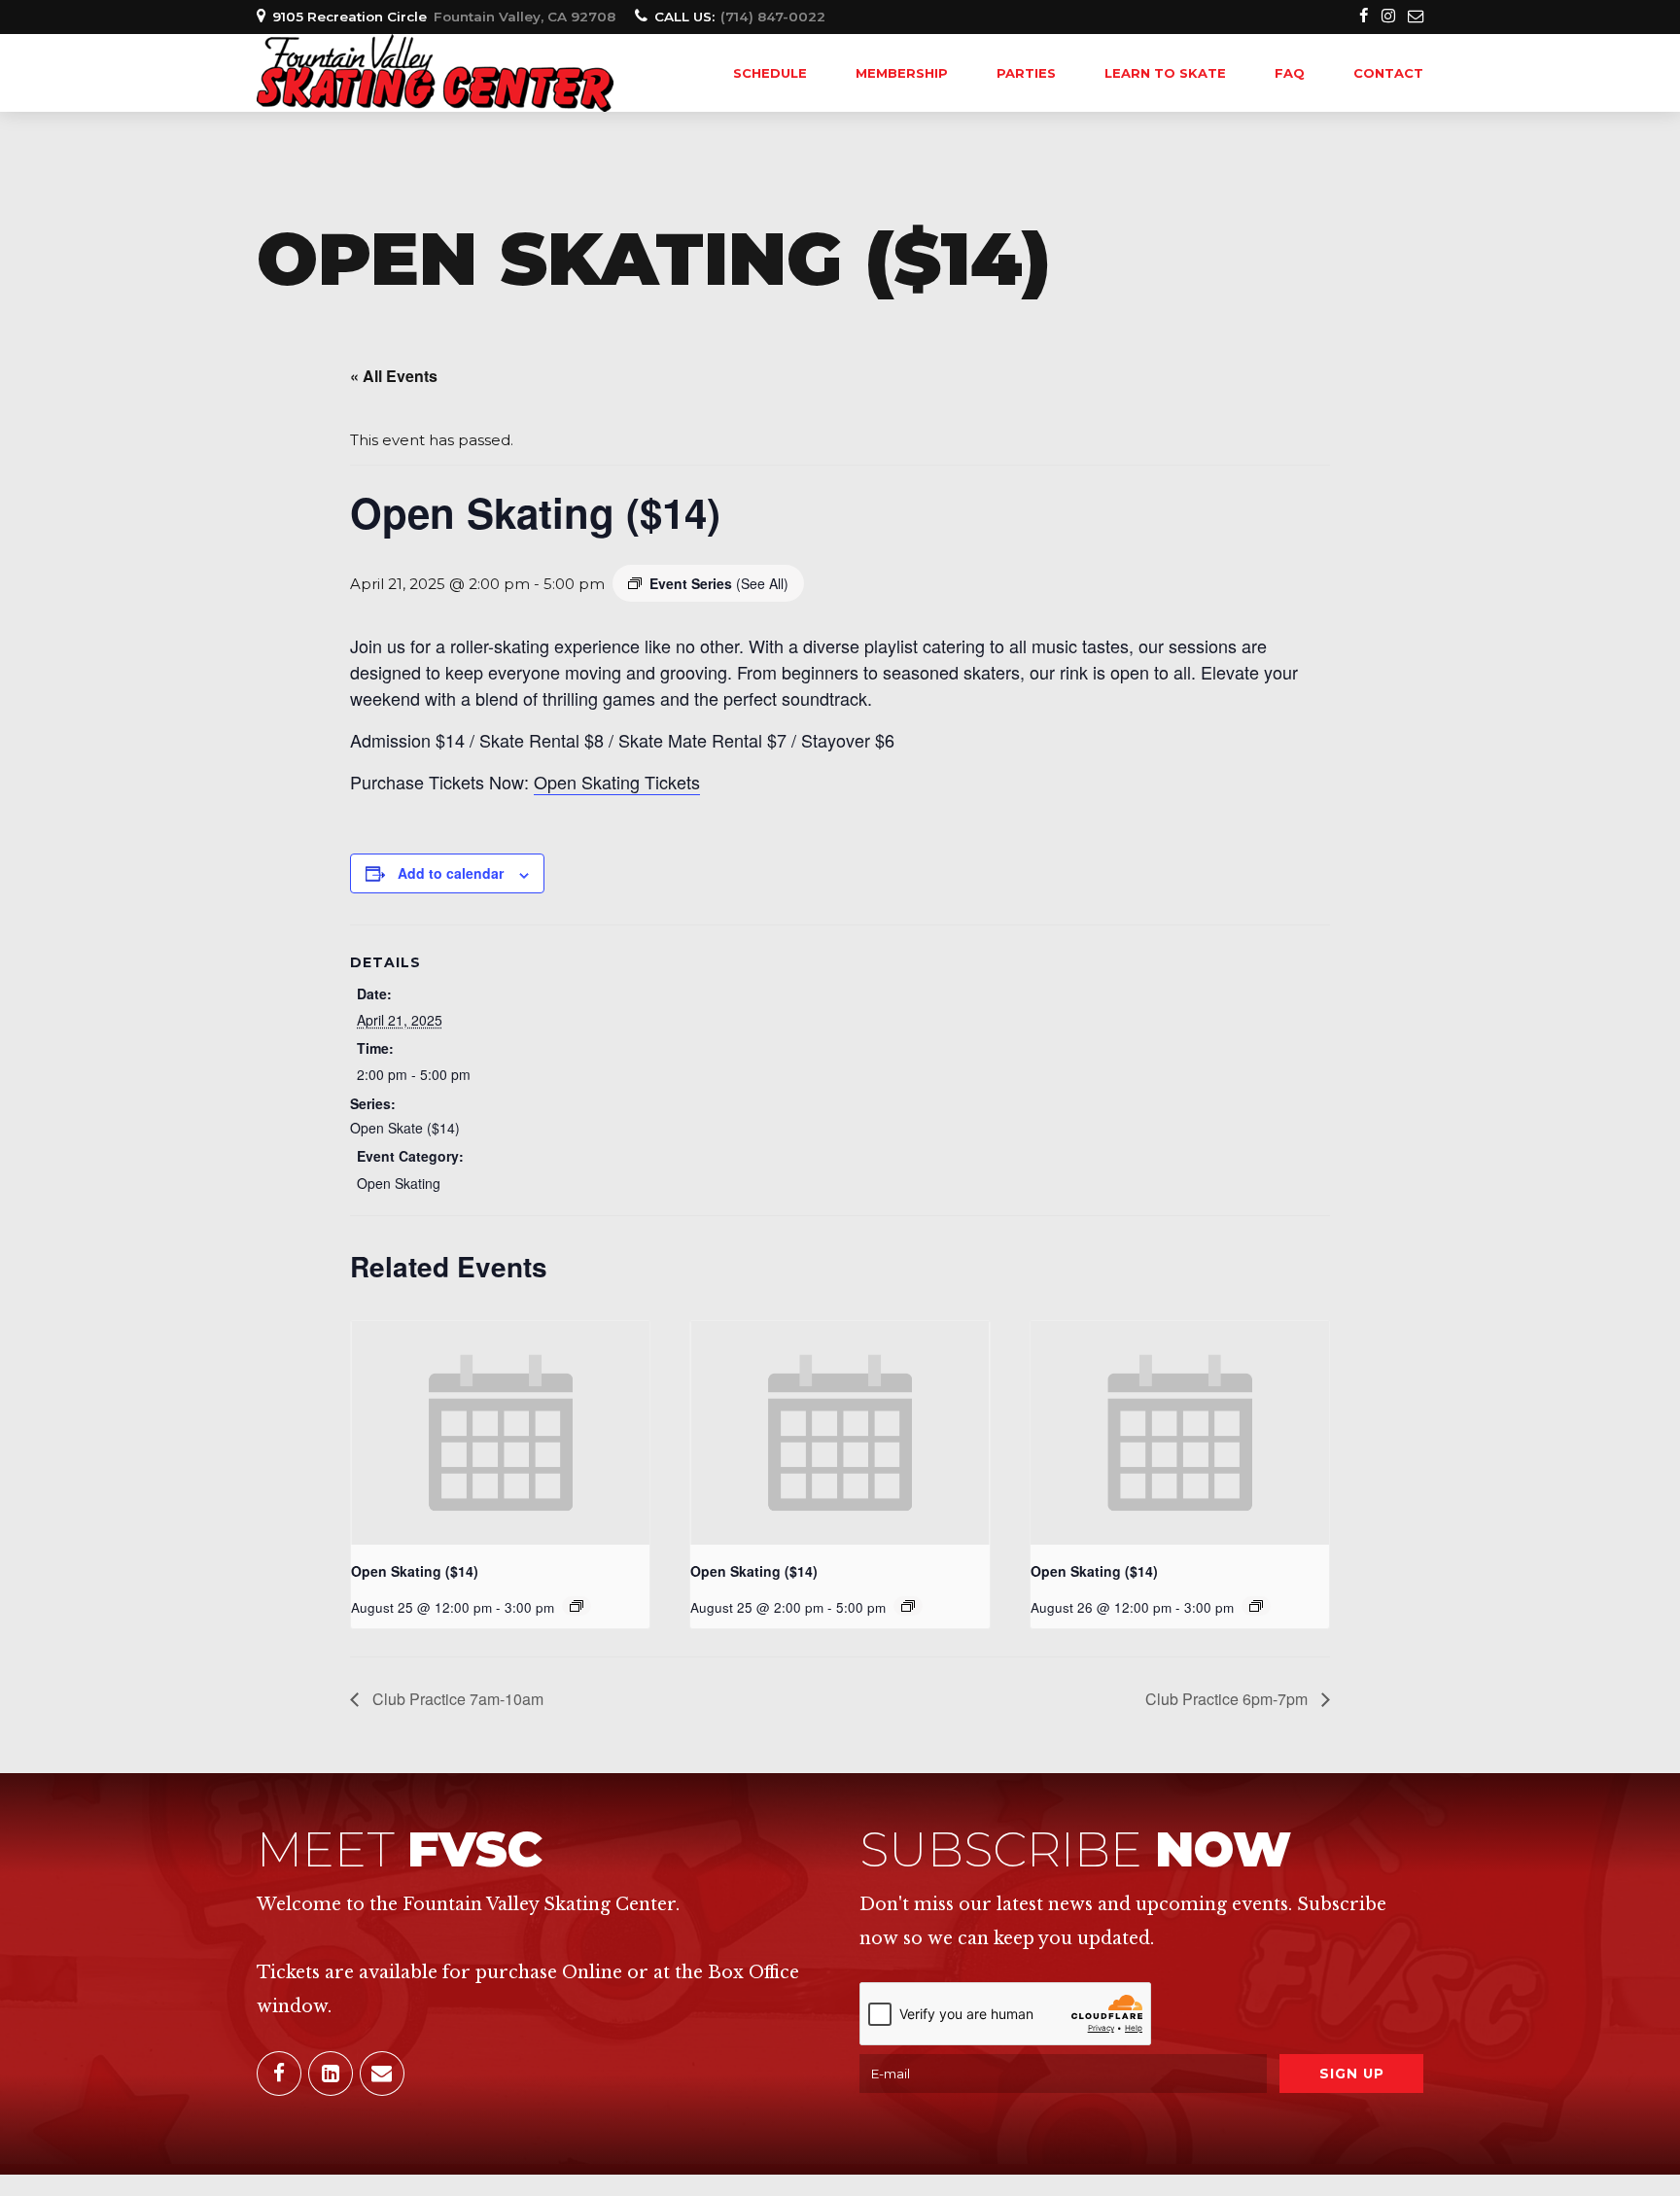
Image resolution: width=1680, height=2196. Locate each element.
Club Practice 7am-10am (456, 1699)
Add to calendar (451, 873)
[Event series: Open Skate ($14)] (577, 1606)
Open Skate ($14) (405, 1128)
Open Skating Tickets (617, 782)
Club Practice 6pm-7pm (1228, 1699)
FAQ (1290, 73)
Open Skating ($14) (415, 1571)
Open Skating (399, 1183)
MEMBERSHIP (902, 73)
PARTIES (1026, 73)
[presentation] (500, 1433)
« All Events (394, 376)
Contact (1388, 73)
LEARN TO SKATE (1165, 73)
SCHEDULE (770, 73)
